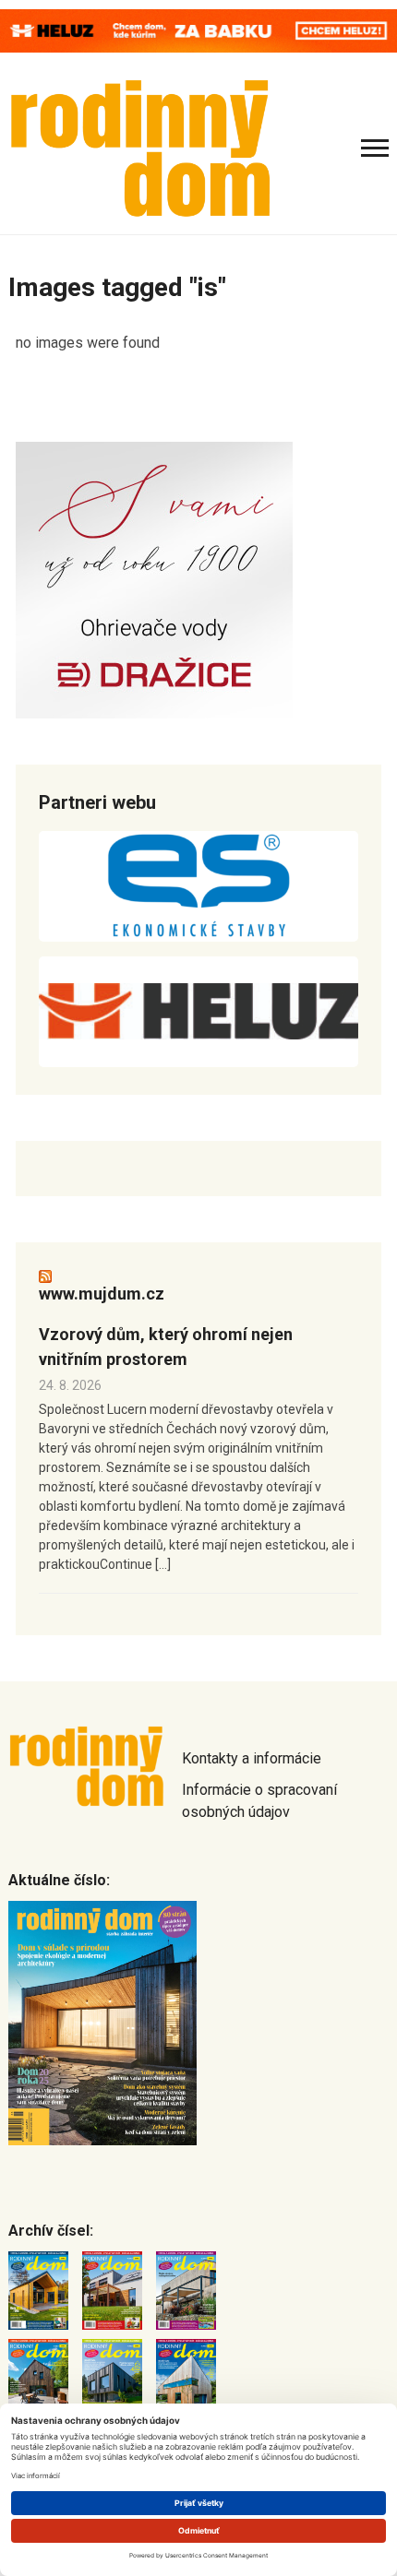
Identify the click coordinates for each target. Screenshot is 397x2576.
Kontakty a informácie (252, 1758)
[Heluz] (198, 1012)
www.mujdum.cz (102, 1294)
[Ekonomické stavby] (198, 886)
